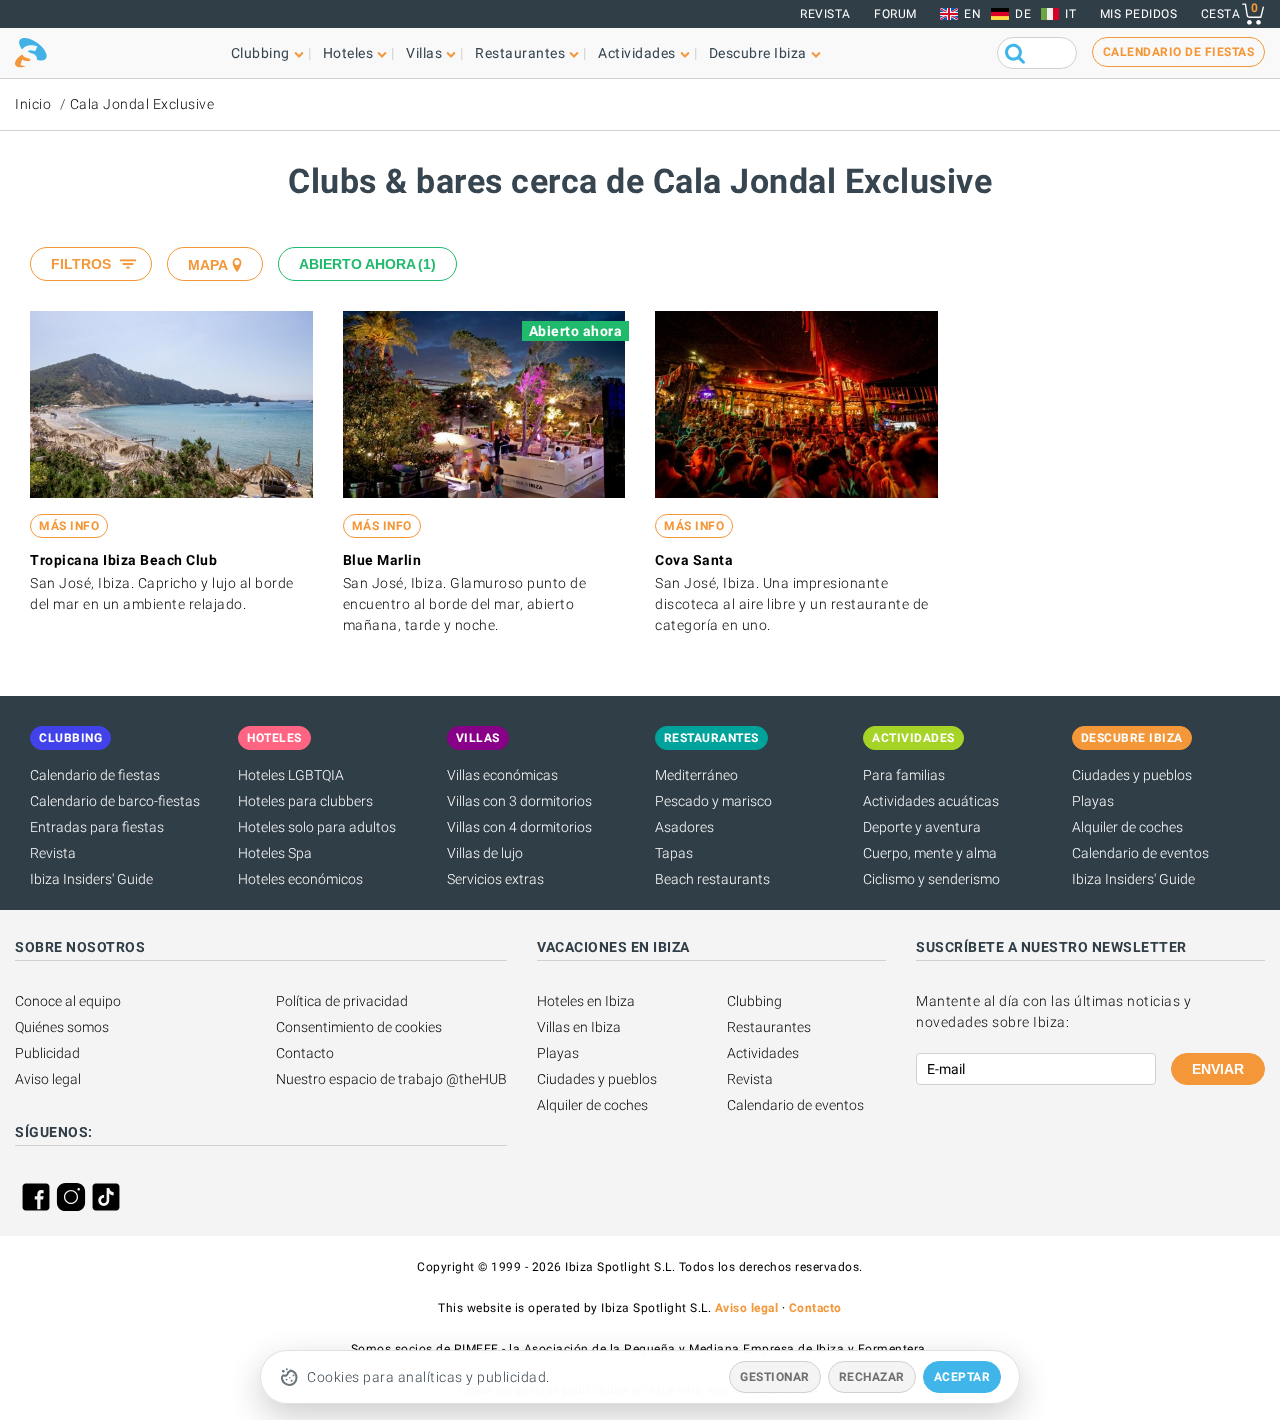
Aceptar (962, 1377)
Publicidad (47, 1053)
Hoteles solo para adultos (317, 827)
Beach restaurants (712, 879)
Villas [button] (424, 53)
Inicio (33, 104)
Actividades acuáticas (931, 801)
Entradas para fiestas (97, 827)
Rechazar (872, 1377)
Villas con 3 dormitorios (519, 801)
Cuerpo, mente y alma (930, 853)
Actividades (763, 1053)
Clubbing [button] (260, 53)
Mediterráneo (696, 775)
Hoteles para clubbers (305, 801)
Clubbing (754, 1001)
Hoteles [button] (348, 53)
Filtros (81, 264)
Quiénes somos (62, 1027)
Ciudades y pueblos (1132, 775)
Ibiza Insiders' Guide (91, 879)
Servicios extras (495, 879)
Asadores (684, 827)
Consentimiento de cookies (359, 1027)
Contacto (305, 1053)
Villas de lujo (485, 853)
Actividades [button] (637, 53)
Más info (69, 526)
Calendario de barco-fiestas (115, 801)
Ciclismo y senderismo (931, 879)
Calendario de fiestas (95, 775)
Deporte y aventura (922, 827)
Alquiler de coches (1127, 827)
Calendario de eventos (1140, 853)
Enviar (1218, 1069)
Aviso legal (48, 1079)
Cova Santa (694, 560)
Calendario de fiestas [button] (1179, 52)
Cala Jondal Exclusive (142, 104)
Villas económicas (502, 775)
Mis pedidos (1139, 14)
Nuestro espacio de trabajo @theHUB (391, 1079)
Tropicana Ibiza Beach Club (123, 560)
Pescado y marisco (713, 801)
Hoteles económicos (300, 879)
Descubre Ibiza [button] (758, 53)
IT (1070, 14)
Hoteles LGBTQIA (291, 775)
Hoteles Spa (275, 853)
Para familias (904, 775)
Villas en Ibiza (579, 1027)
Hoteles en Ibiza (586, 1001)
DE (1023, 14)
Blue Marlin (382, 560)
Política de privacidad (342, 1001)
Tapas (674, 853)
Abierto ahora (365, 264)
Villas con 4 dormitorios (519, 827)
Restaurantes (769, 1027)
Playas (1093, 801)
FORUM (895, 14)
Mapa (208, 265)
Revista (825, 14)
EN (972, 14)
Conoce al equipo (68, 1001)
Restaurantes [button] (520, 53)
